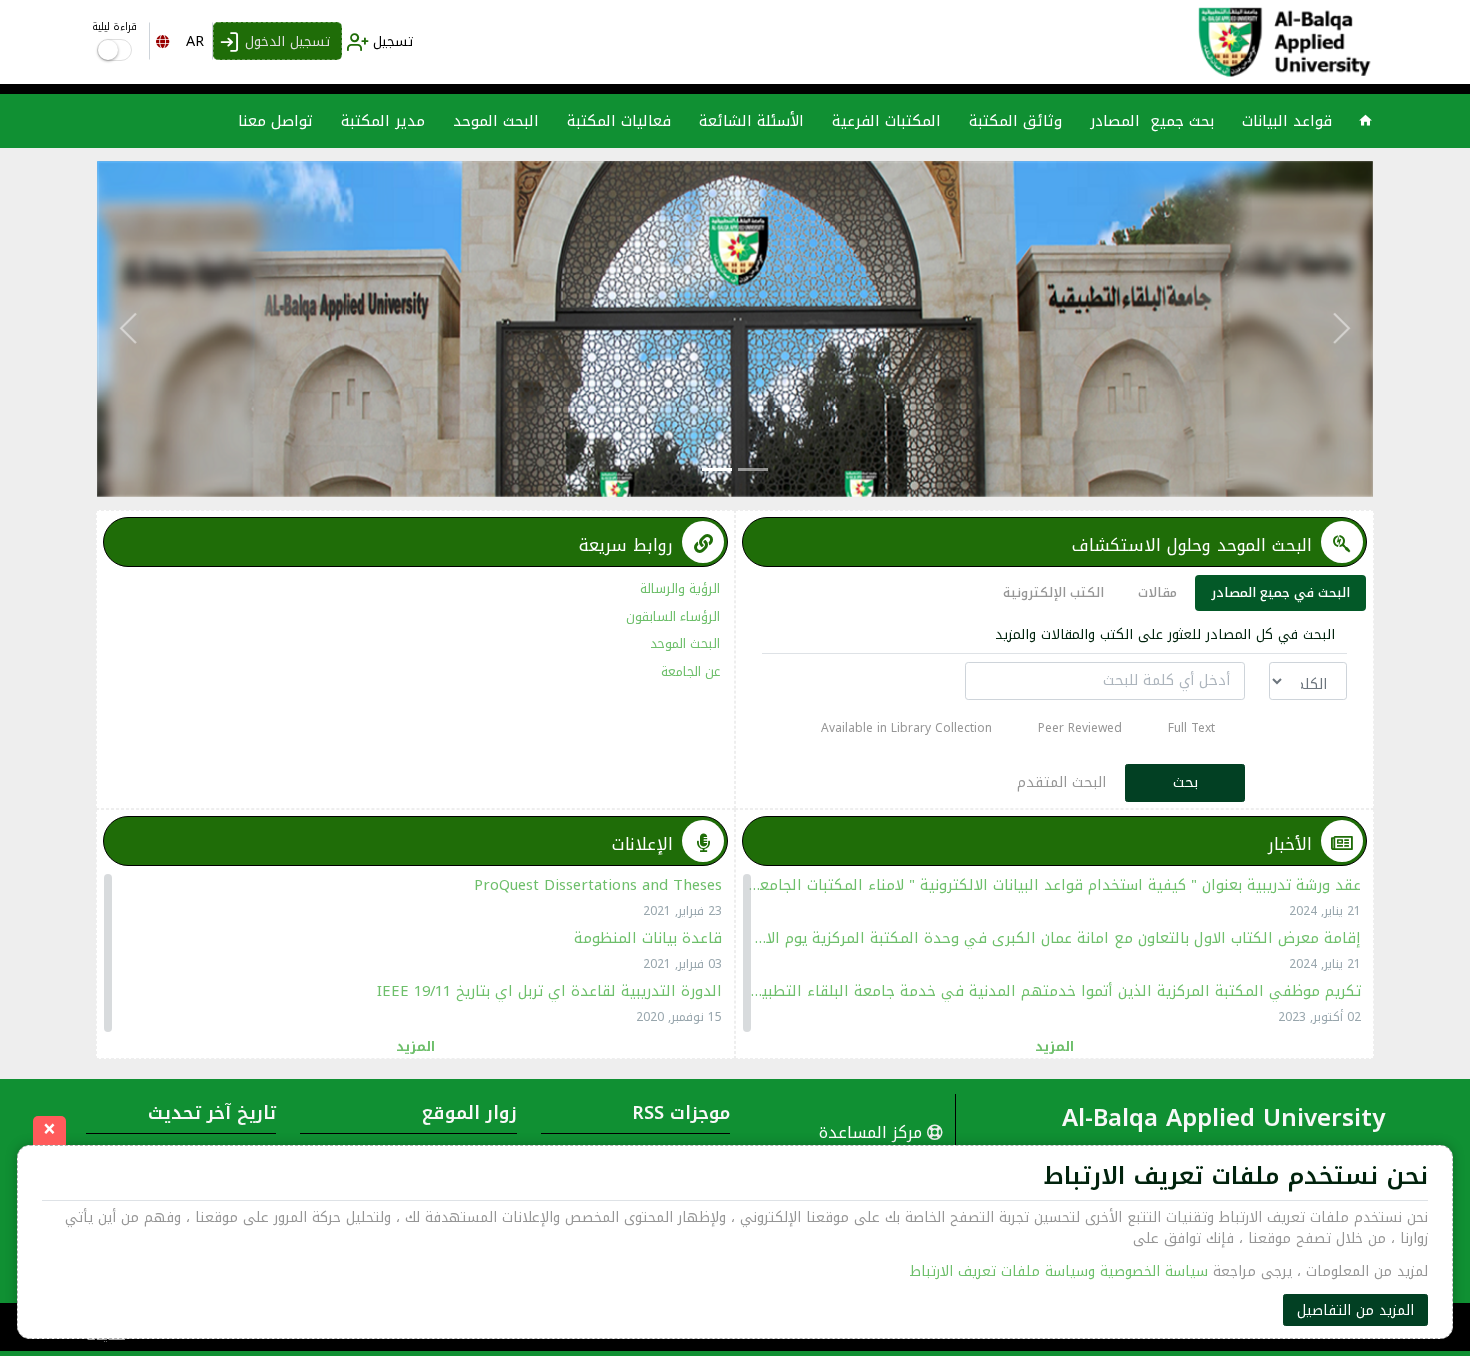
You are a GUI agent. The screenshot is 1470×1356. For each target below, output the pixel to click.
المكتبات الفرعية (886, 121)
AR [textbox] (195, 41)
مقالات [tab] (1157, 592)
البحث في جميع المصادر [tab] (1280, 592)
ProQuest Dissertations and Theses (598, 885)
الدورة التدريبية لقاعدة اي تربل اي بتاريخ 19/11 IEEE (549, 991)
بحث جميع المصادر (1152, 121)
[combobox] (181, 41)
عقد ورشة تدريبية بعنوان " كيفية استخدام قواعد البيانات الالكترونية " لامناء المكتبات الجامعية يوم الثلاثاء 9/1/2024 (1054, 885)
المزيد (1054, 1045)
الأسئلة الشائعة (751, 121)
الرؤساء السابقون (673, 616)
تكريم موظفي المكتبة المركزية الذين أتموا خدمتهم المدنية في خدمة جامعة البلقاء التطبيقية (1054, 991)
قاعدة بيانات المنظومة (648, 938)
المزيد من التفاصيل (1355, 1310)
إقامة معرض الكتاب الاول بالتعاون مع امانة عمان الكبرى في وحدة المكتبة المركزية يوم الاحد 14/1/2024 (1054, 938)
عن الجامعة (690, 671)
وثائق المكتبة (1015, 121)
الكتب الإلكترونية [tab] (1053, 592)
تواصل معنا (275, 121)
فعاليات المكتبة (619, 121)
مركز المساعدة (873, 1132)
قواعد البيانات (1287, 121)
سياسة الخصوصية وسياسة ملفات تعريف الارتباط (1059, 1271)
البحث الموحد (496, 121)
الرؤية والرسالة (680, 588)
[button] (1341, 329)
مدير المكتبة (383, 121)
